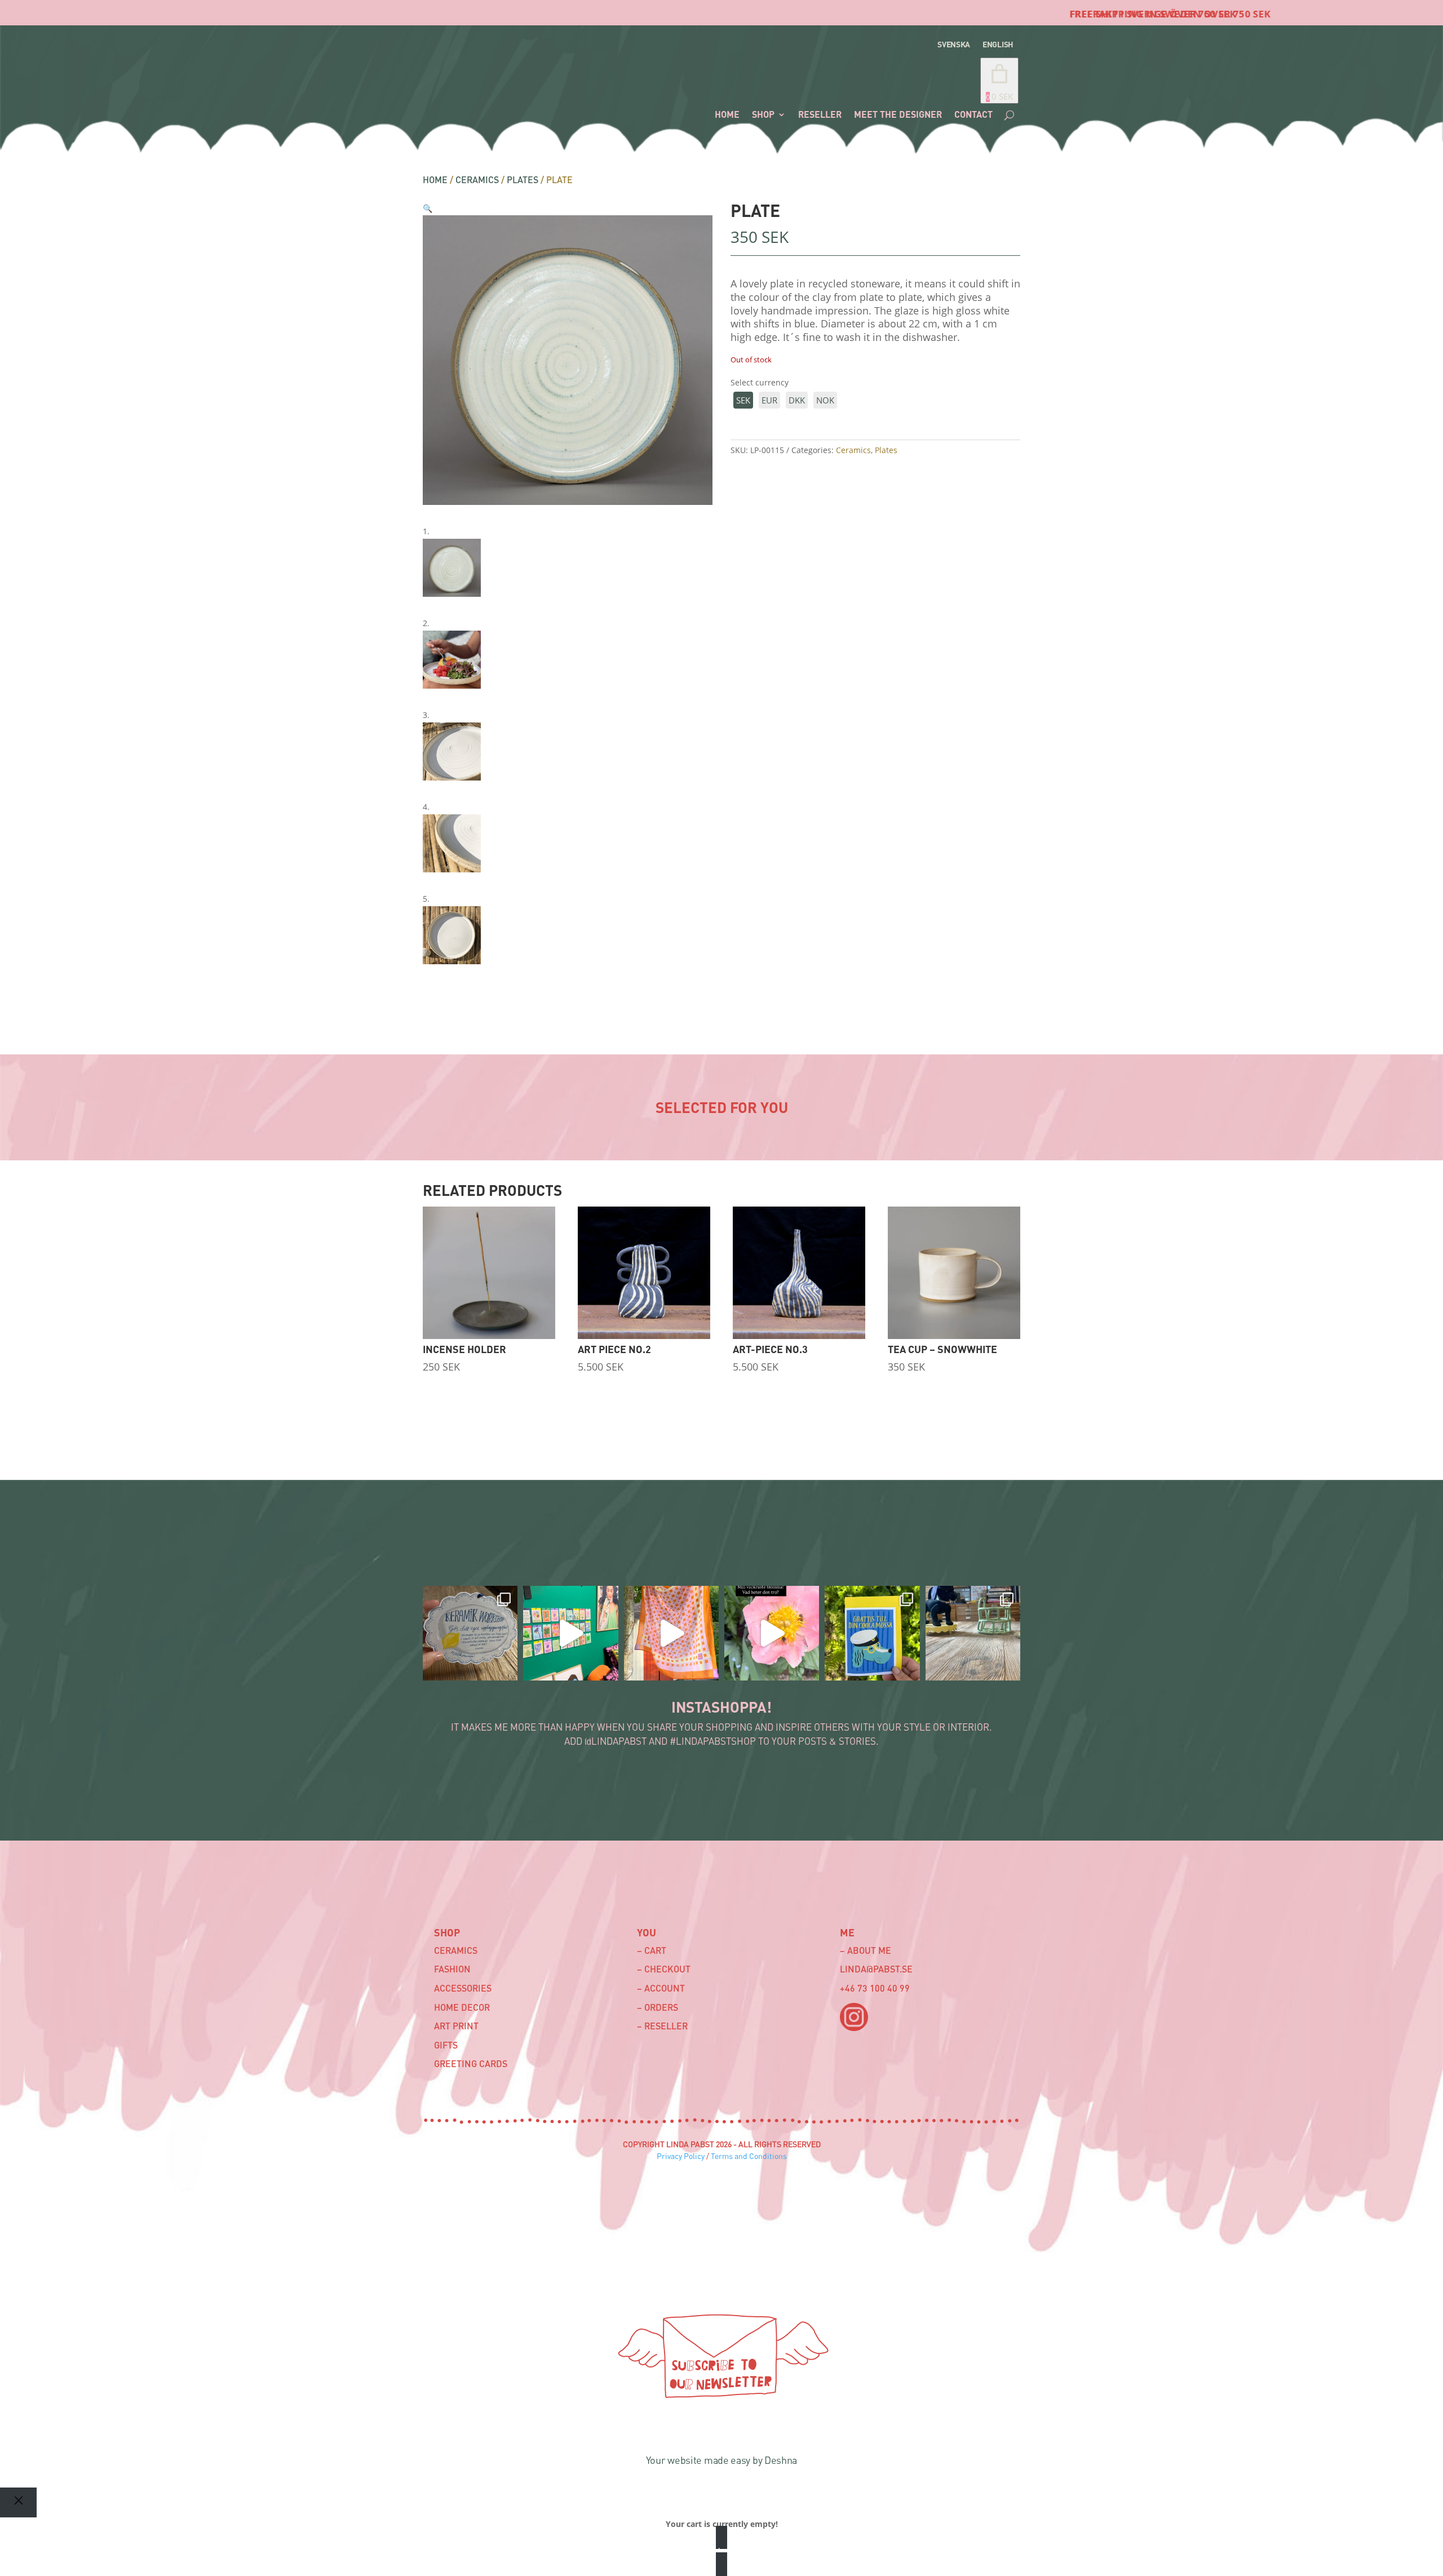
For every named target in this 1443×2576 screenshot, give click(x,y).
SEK (743, 400)
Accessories (463, 1988)
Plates (523, 179)
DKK (797, 400)
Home (435, 179)
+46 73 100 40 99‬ (875, 1988)
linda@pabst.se (876, 1969)
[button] (428, 208)
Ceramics (477, 179)
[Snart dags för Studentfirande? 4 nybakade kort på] (872, 1633)
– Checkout (664, 1969)
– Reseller (662, 2026)
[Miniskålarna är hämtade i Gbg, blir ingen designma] (973, 1633)
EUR (769, 400)
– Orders (658, 2007)
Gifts (446, 2045)
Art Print (456, 2026)
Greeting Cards (471, 2063)
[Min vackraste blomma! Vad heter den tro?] (772, 1633)
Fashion (452, 1969)
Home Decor (462, 2007)
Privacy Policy (681, 2156)
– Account (661, 1988)
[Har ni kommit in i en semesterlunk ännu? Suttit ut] (671, 1633)
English (998, 45)
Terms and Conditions (749, 2156)
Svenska (954, 45)
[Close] (18, 2502)
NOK (825, 400)
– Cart (652, 1950)
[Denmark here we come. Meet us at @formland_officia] (570, 1633)
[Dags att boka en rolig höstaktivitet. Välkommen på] (470, 1633)
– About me (866, 1950)
